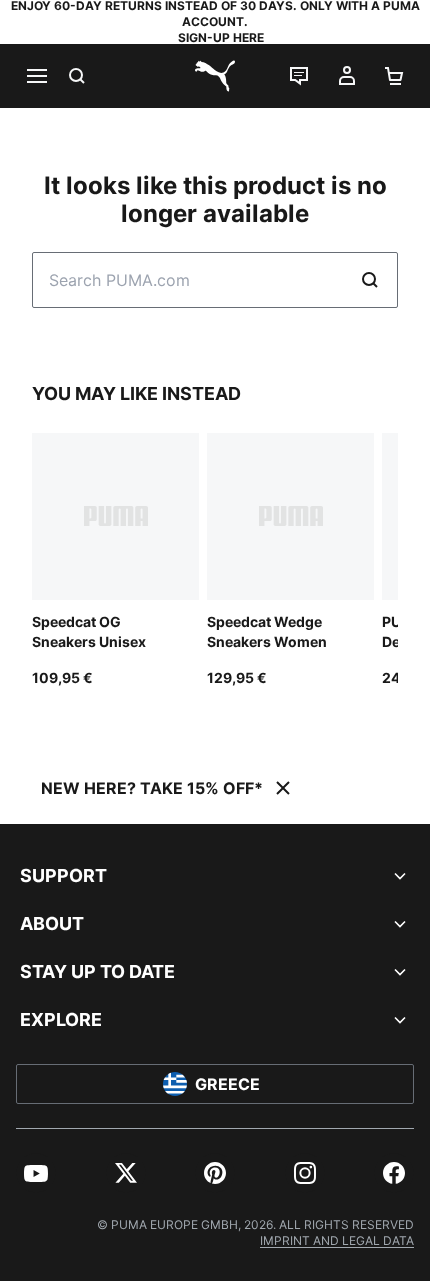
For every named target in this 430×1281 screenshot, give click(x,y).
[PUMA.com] (215, 76)
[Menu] (36, 76)
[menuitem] (36, 1173)
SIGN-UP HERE (221, 37)
